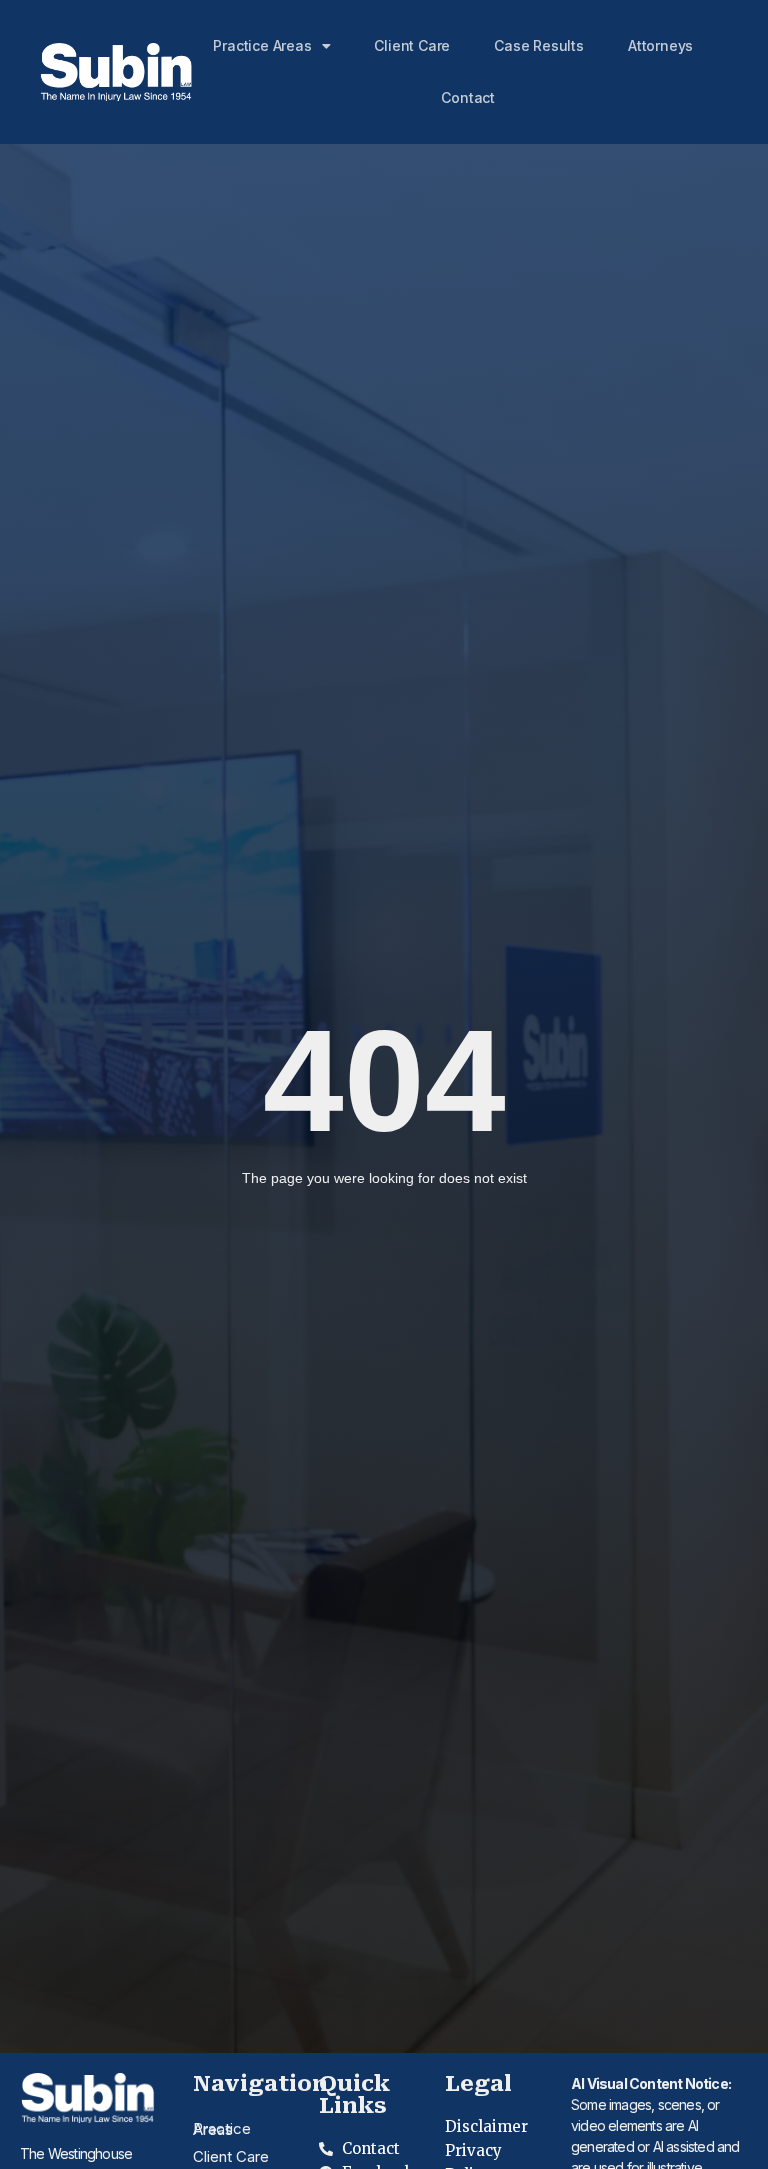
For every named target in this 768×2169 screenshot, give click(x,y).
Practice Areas (262, 45)
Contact (468, 97)
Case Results (539, 45)
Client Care (412, 45)
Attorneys (660, 45)
